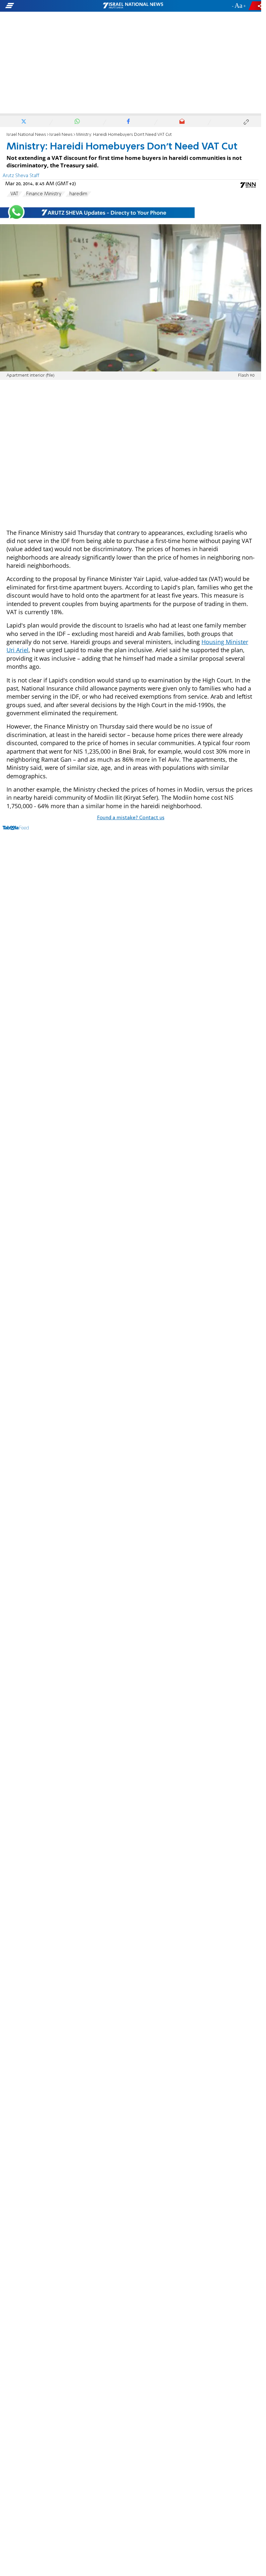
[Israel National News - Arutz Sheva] (133, 6)
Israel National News (26, 135)
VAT (14, 194)
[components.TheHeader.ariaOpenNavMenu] (42, 6)
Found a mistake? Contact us (131, 818)
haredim (78, 194)
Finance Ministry (44, 194)
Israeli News (61, 135)
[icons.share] (256, 6)
